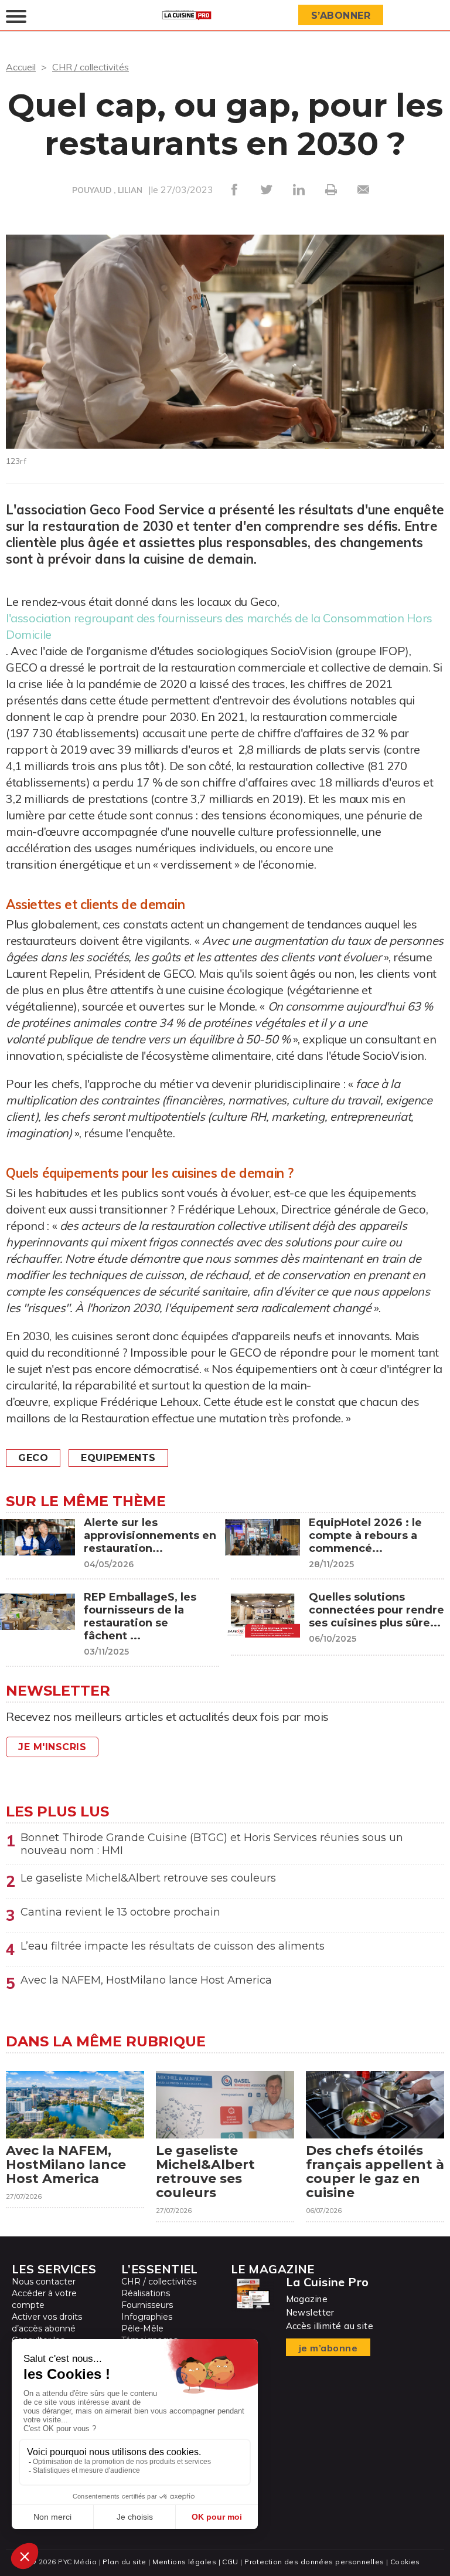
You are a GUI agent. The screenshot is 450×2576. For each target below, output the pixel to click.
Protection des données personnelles (314, 2562)
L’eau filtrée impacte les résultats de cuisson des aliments (173, 1946)
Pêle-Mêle (142, 2328)
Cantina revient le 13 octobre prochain (120, 1912)
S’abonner (341, 16)
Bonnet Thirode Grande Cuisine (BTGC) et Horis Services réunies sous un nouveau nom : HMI (212, 1844)
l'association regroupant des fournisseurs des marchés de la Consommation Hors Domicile (219, 626)
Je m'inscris (52, 1747)
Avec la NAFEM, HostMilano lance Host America (146, 1980)
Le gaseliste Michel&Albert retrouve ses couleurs (148, 1878)
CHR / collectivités (91, 67)
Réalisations (146, 2293)
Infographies (147, 2317)
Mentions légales (184, 2562)
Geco (33, 1458)
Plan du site (124, 2562)
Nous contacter (44, 2282)
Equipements (118, 1458)
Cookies (405, 2562)
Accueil (21, 67)
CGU (230, 2562)
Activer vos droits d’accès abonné (47, 2323)
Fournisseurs (147, 2305)
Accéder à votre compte (44, 2299)
